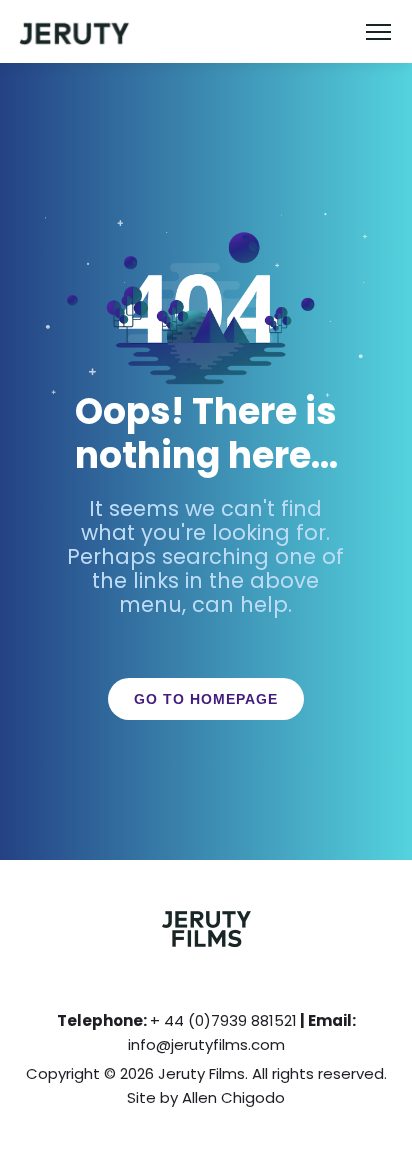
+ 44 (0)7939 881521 (223, 1020)
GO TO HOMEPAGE (206, 699)
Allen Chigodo (233, 1097)
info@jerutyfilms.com (206, 1044)
